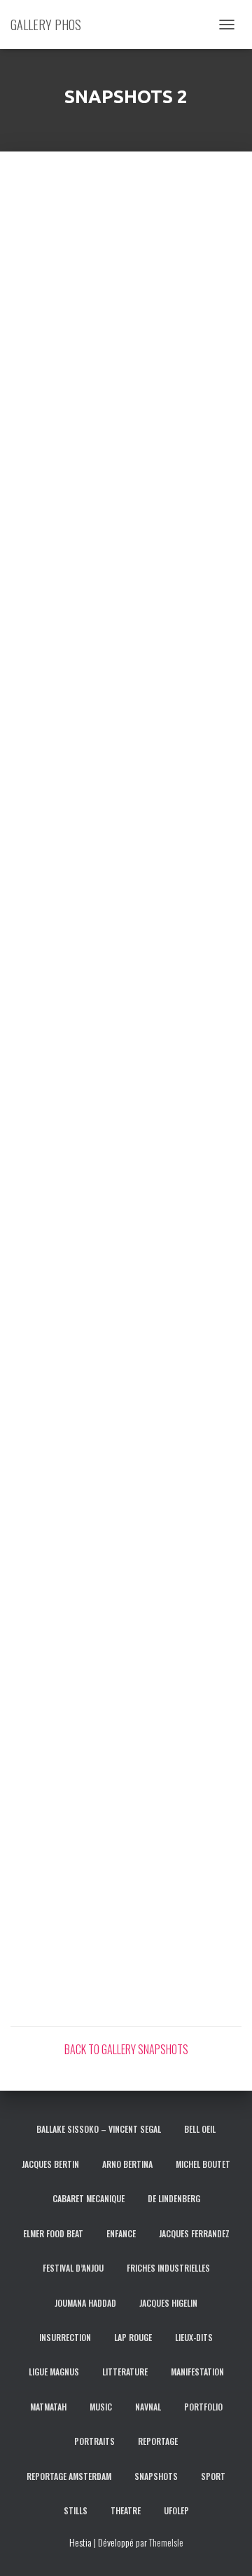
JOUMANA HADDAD (85, 2303)
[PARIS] (68, 810)
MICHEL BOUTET (203, 2164)
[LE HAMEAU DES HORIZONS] (68, 1389)
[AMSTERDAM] (68, 231)
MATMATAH (48, 2407)
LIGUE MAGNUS (54, 2372)
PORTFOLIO (203, 2407)
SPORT (213, 2476)
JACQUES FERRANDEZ (194, 2233)
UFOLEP (176, 2510)
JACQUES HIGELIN (168, 2303)
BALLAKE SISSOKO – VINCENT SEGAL (99, 2129)
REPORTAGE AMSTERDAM (69, 2476)
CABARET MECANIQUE (89, 2198)
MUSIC (101, 2407)
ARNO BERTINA (127, 2164)
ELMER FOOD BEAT (53, 2233)
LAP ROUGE (133, 2337)
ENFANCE (121, 2233)
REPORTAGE (158, 2441)
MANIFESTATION (197, 2372)
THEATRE (126, 2510)
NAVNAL (148, 2407)
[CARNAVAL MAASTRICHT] (68, 1620)
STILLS (76, 2510)
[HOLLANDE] (68, 347)
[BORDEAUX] (68, 694)
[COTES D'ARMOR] (68, 1273)
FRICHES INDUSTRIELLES (168, 2268)
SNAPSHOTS (156, 2476)
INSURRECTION (65, 2337)
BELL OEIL (200, 2129)
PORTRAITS (94, 2441)
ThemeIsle (166, 2542)
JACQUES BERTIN (50, 2164)
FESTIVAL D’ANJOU (73, 2268)
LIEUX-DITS (194, 2337)
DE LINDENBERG (174, 2198)
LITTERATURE (125, 2372)
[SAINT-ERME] (68, 579)
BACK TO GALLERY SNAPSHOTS (126, 2049)
